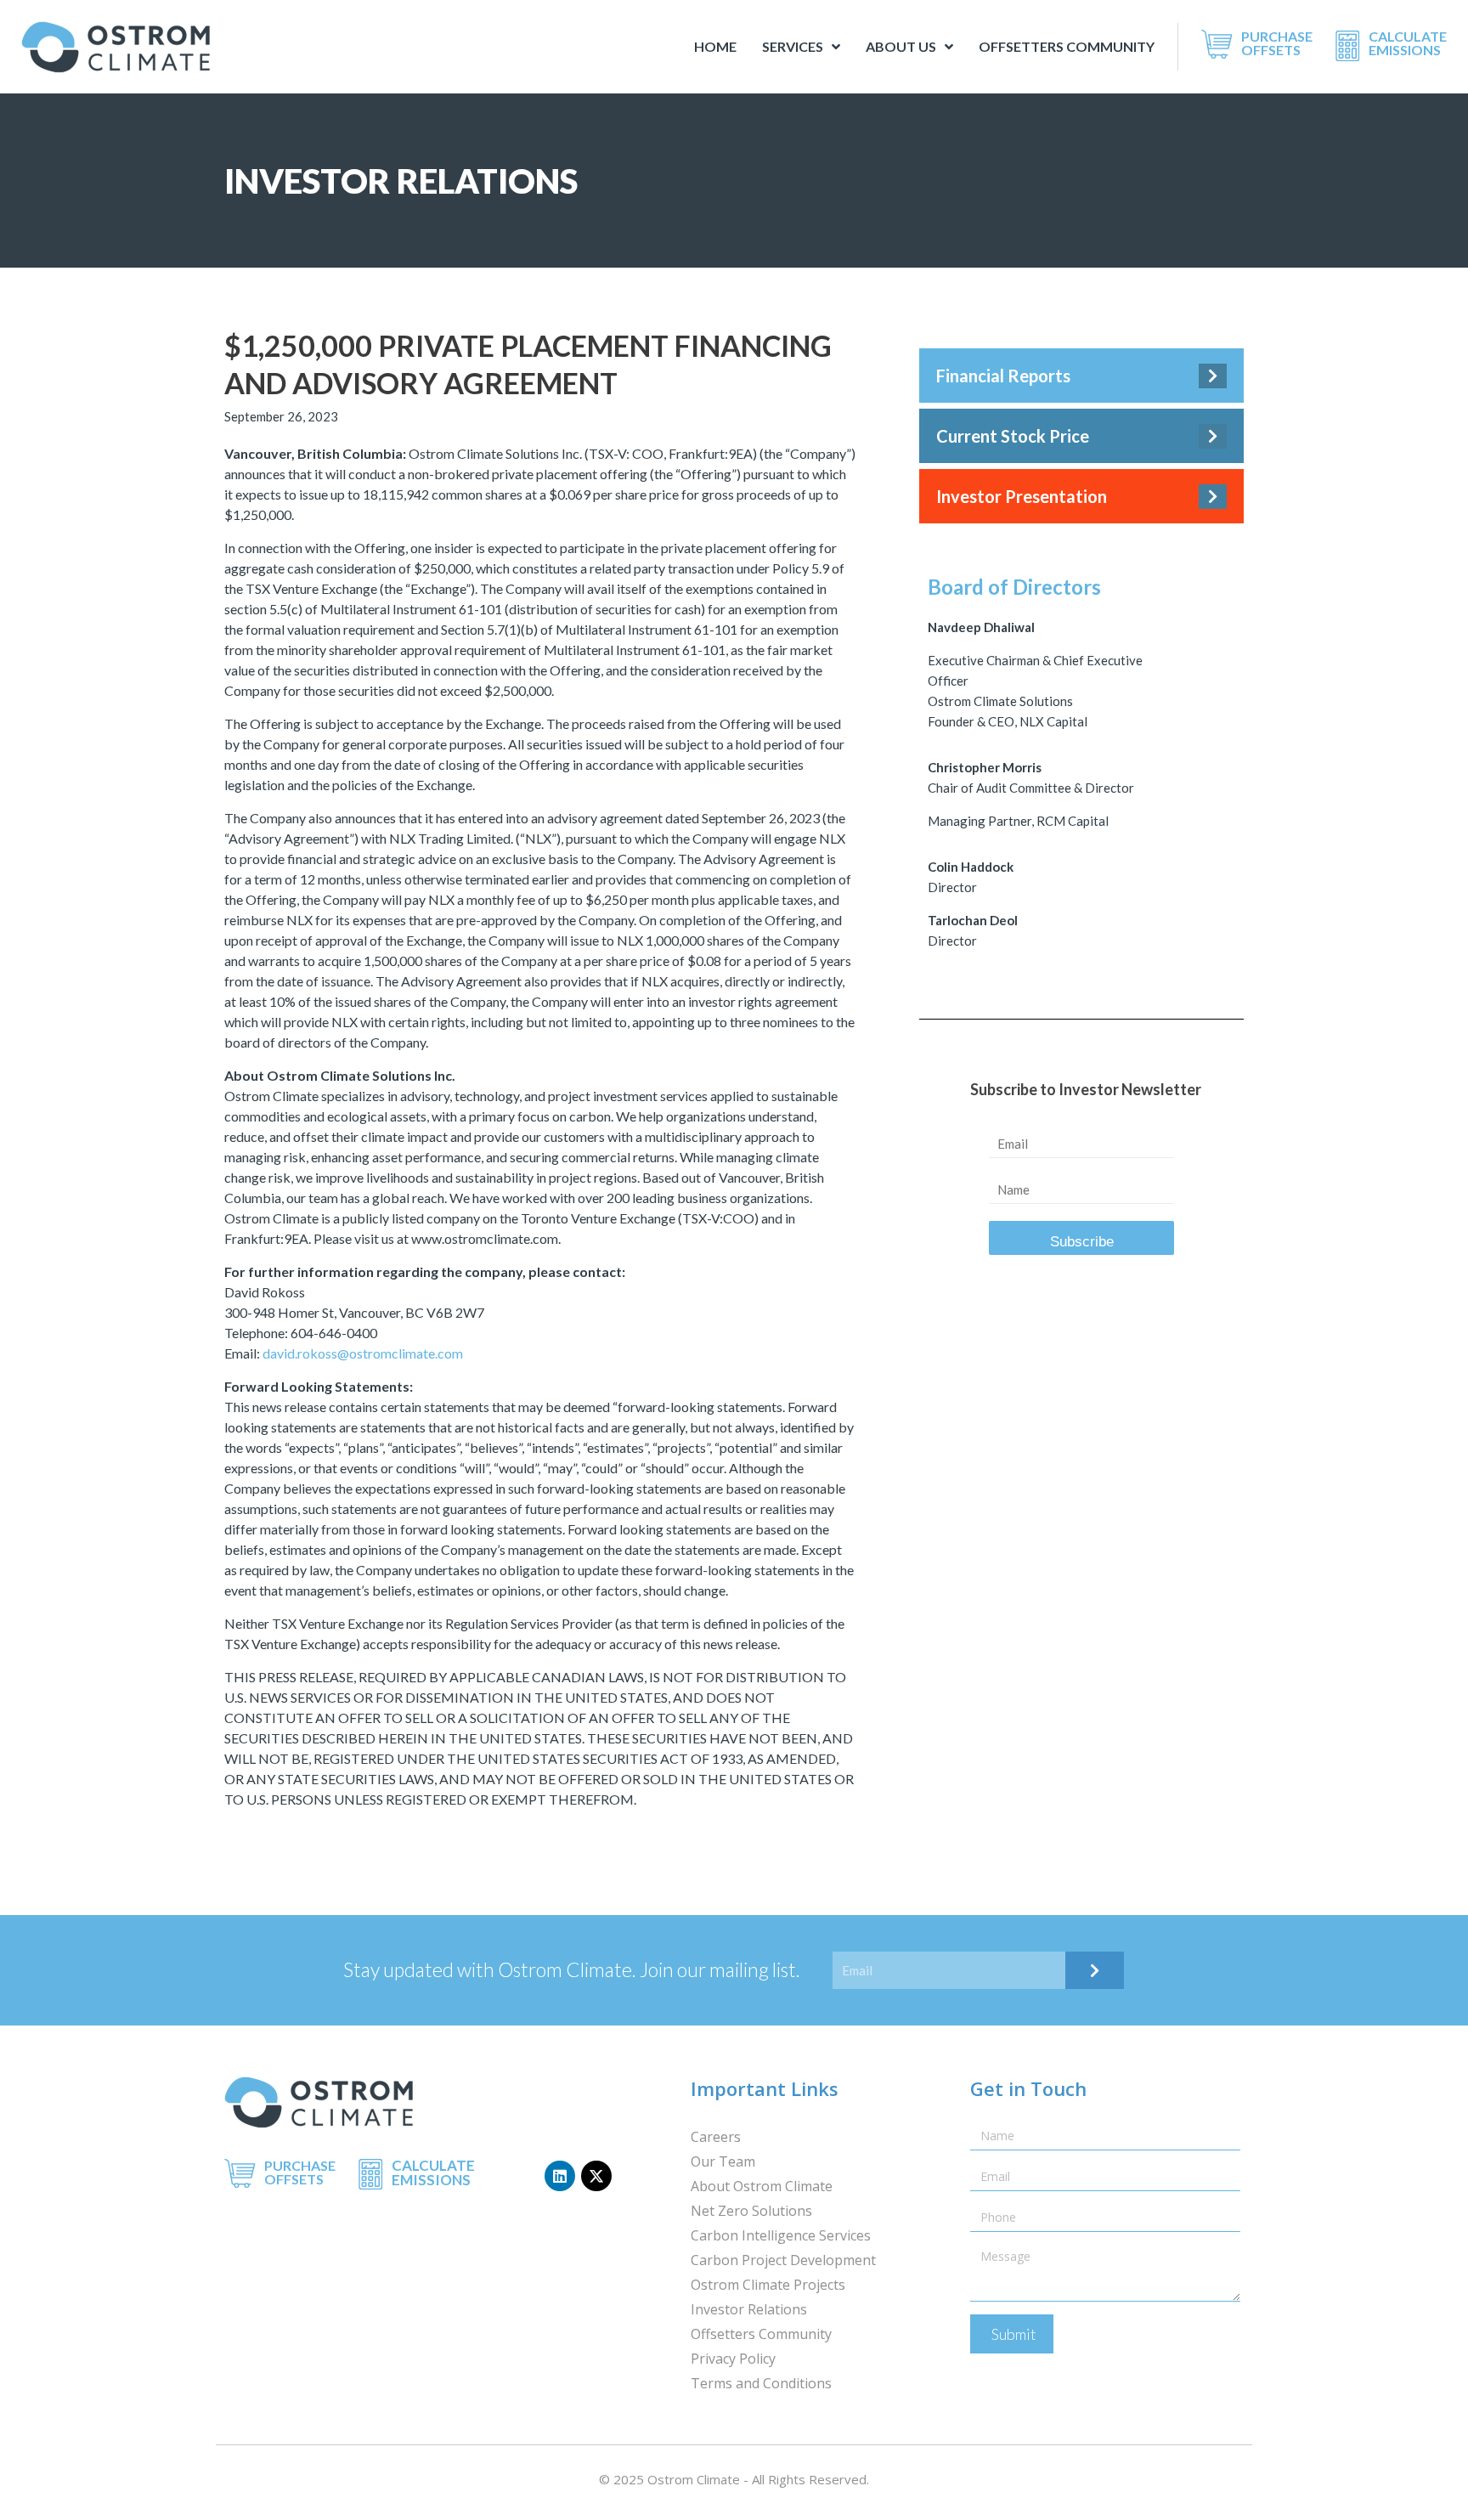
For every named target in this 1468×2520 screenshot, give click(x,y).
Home (715, 46)
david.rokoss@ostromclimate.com (363, 1353)
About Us (901, 46)
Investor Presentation (1022, 496)
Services (793, 46)
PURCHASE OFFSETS (1277, 43)
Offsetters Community (1067, 46)
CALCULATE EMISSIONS (1408, 43)
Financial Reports (1003, 376)
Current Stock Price (1013, 436)
